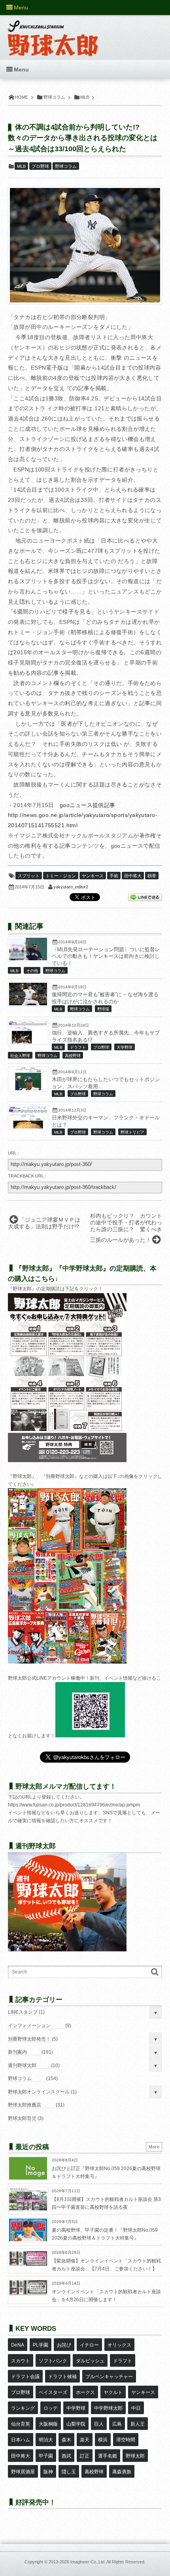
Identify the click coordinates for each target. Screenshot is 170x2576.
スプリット (29, 876)
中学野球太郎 (108, 2408)
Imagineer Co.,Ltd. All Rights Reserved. (108, 2562)
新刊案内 (17, 2052)
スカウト (21, 2361)
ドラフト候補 (62, 2377)
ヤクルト (113, 2392)
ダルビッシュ (90, 2361)
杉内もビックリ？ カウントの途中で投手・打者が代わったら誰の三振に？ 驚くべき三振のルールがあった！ (126, 1228)
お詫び (64, 2345)
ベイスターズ (53, 2392)
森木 (66, 2440)
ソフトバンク (53, 2361)
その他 (32, 971)
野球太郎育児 (22, 2118)
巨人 (99, 2424)
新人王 (138, 2424)
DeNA (18, 2345)
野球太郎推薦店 (25, 2105)
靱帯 (152, 876)
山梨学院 (76, 2424)
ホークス (85, 2392)
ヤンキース (93, 876)
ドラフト (78, 1047)
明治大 (46, 2440)
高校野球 (73, 1056)
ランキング (23, 2408)
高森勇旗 (122, 2472)
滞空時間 (126, 2440)
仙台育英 (21, 2424)
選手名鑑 (108, 2456)
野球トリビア (132, 1132)
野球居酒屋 (23, 2472)
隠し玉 (69, 2472)
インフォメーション (29, 2026)
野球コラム (66, 166)
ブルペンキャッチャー (109, 2377)
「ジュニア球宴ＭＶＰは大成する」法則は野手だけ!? (44, 1223)
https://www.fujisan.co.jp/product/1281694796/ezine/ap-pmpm (74, 1805)
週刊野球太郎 (22, 2065)
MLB (21, 166)
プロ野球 (40, 166)
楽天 (85, 2440)
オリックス (119, 2345)
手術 (114, 876)
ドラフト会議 (25, 2377)
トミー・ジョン (61, 876)
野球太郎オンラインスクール (39, 2092)
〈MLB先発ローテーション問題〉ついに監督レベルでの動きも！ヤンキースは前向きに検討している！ (106, 957)
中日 (136, 2408)
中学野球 (76, 2408)
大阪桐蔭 (48, 2424)
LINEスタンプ (23, 2012)
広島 (117, 2424)
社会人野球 (20, 1056)
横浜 (103, 2440)
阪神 (48, 2472)
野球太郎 (135, 2456)
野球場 (103, 1009)
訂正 (85, 2456)
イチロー (89, 2345)
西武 (66, 2456)
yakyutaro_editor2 (71, 887)
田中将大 (133, 876)
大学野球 (125, 1047)
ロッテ (51, 2408)
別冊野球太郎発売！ (29, 2039)
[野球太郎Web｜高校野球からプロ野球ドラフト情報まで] (53, 32)
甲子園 (46, 2456)
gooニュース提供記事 (88, 805)
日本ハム (21, 2440)
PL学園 (41, 2345)
